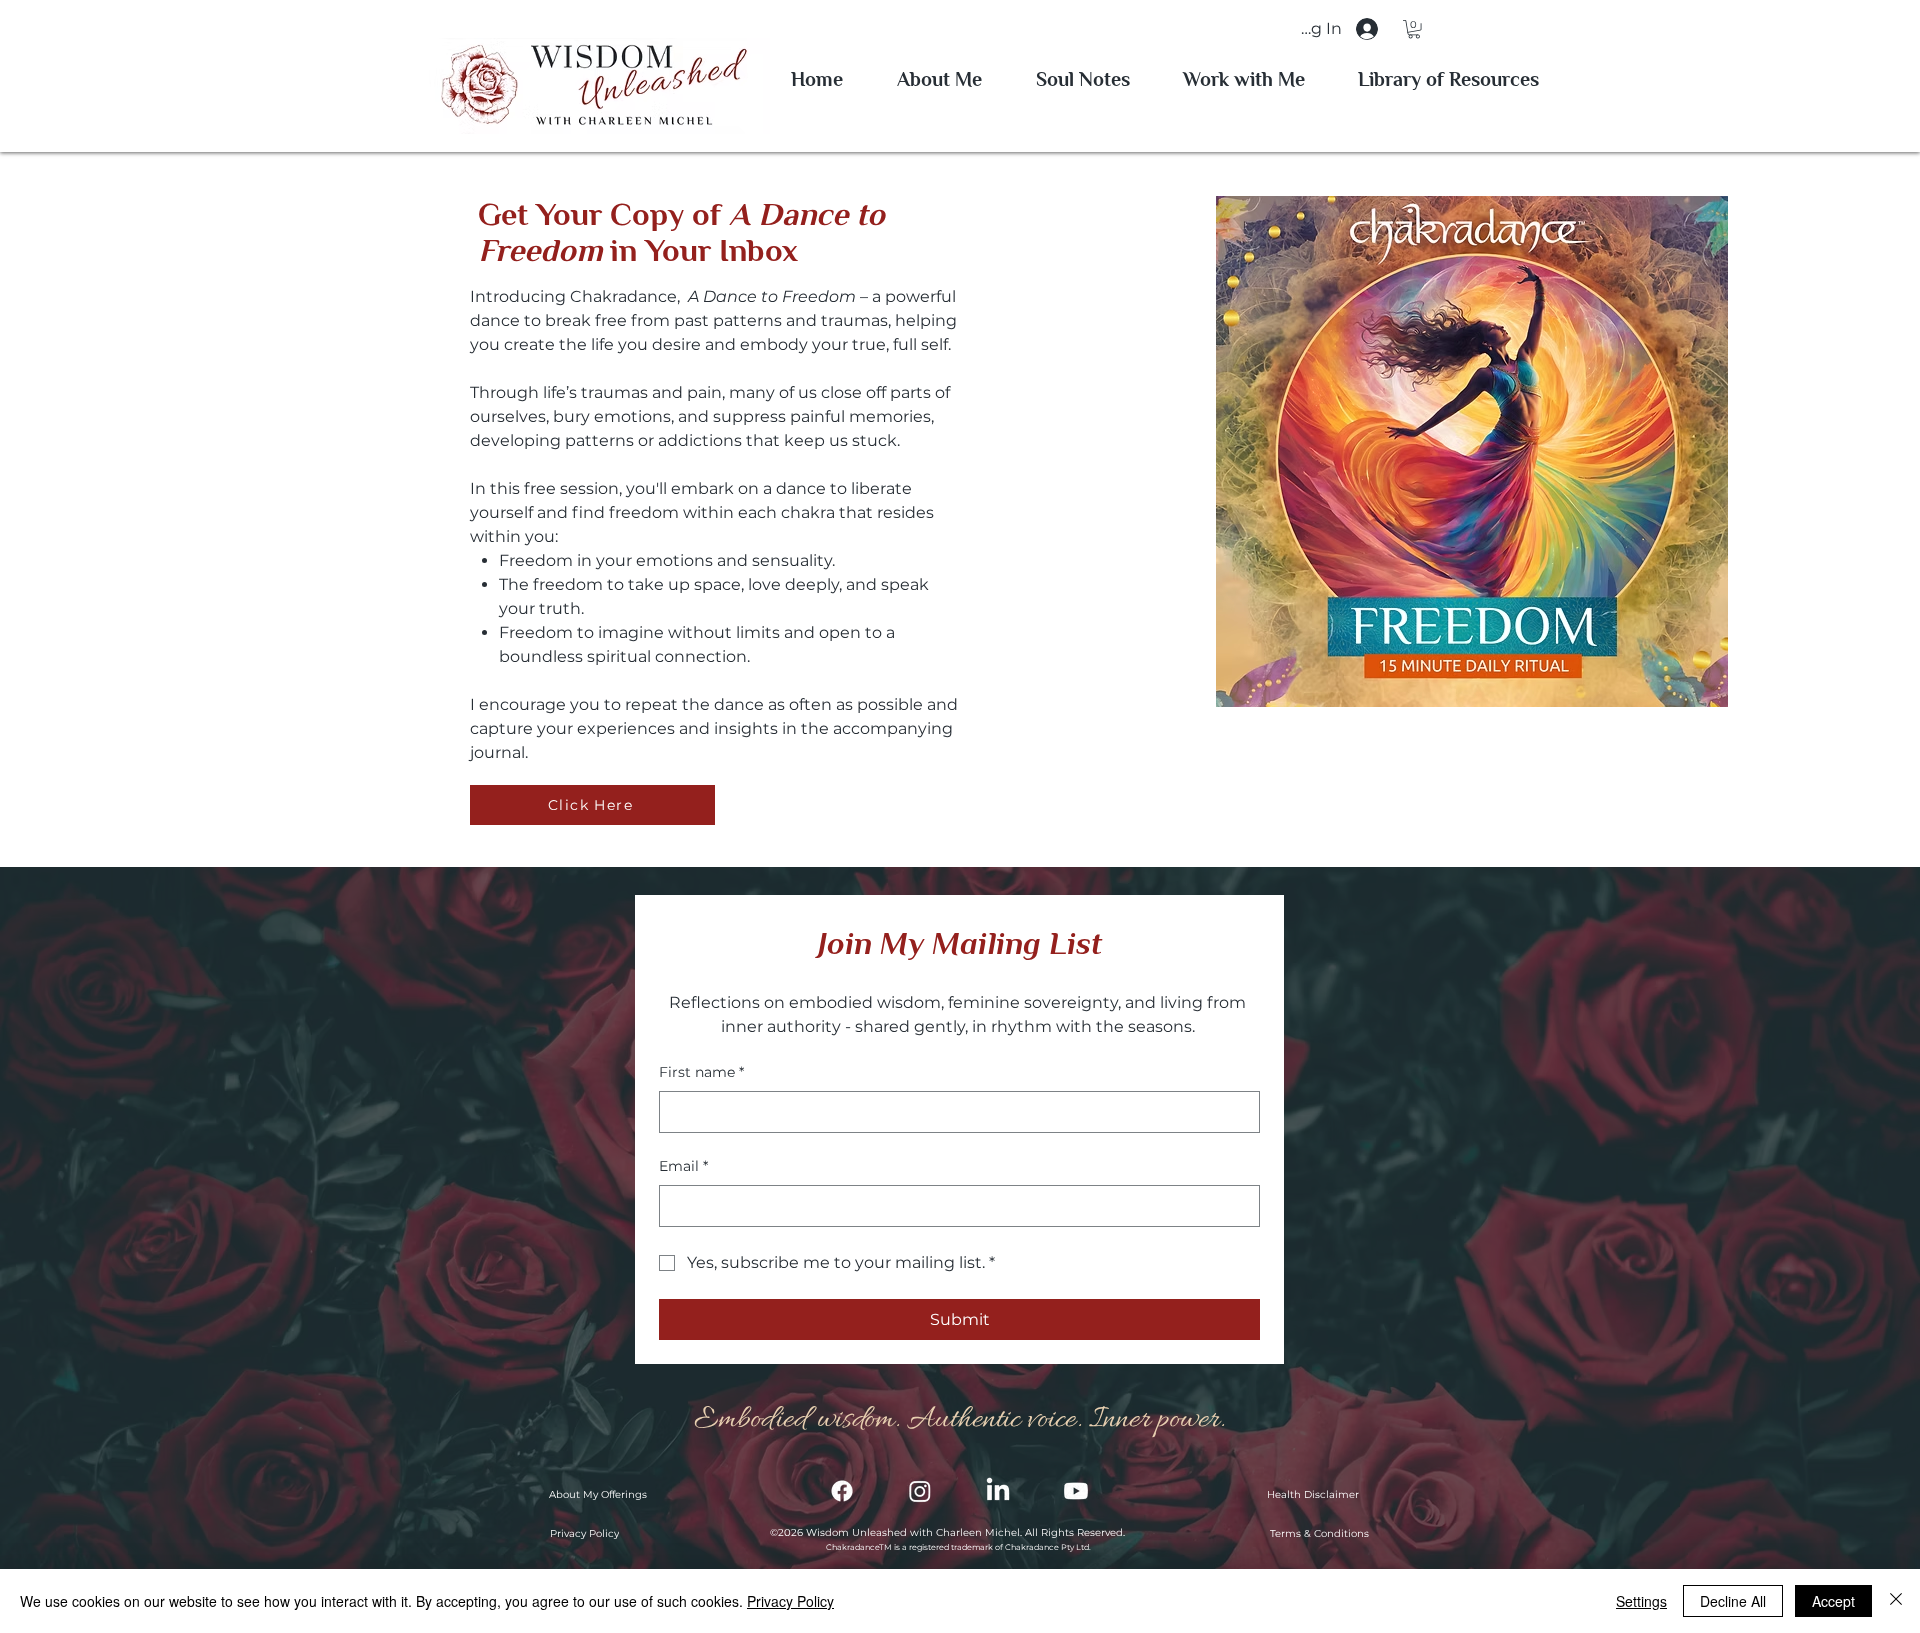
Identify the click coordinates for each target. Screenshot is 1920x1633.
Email (683, 1166)
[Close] (1896, 1601)
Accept (1833, 1601)
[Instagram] (920, 1491)
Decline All (1733, 1601)
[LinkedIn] (998, 1491)
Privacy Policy (790, 1601)
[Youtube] (1076, 1491)
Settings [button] (1641, 1601)
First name (701, 1072)
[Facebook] (842, 1491)
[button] (1414, 29)
